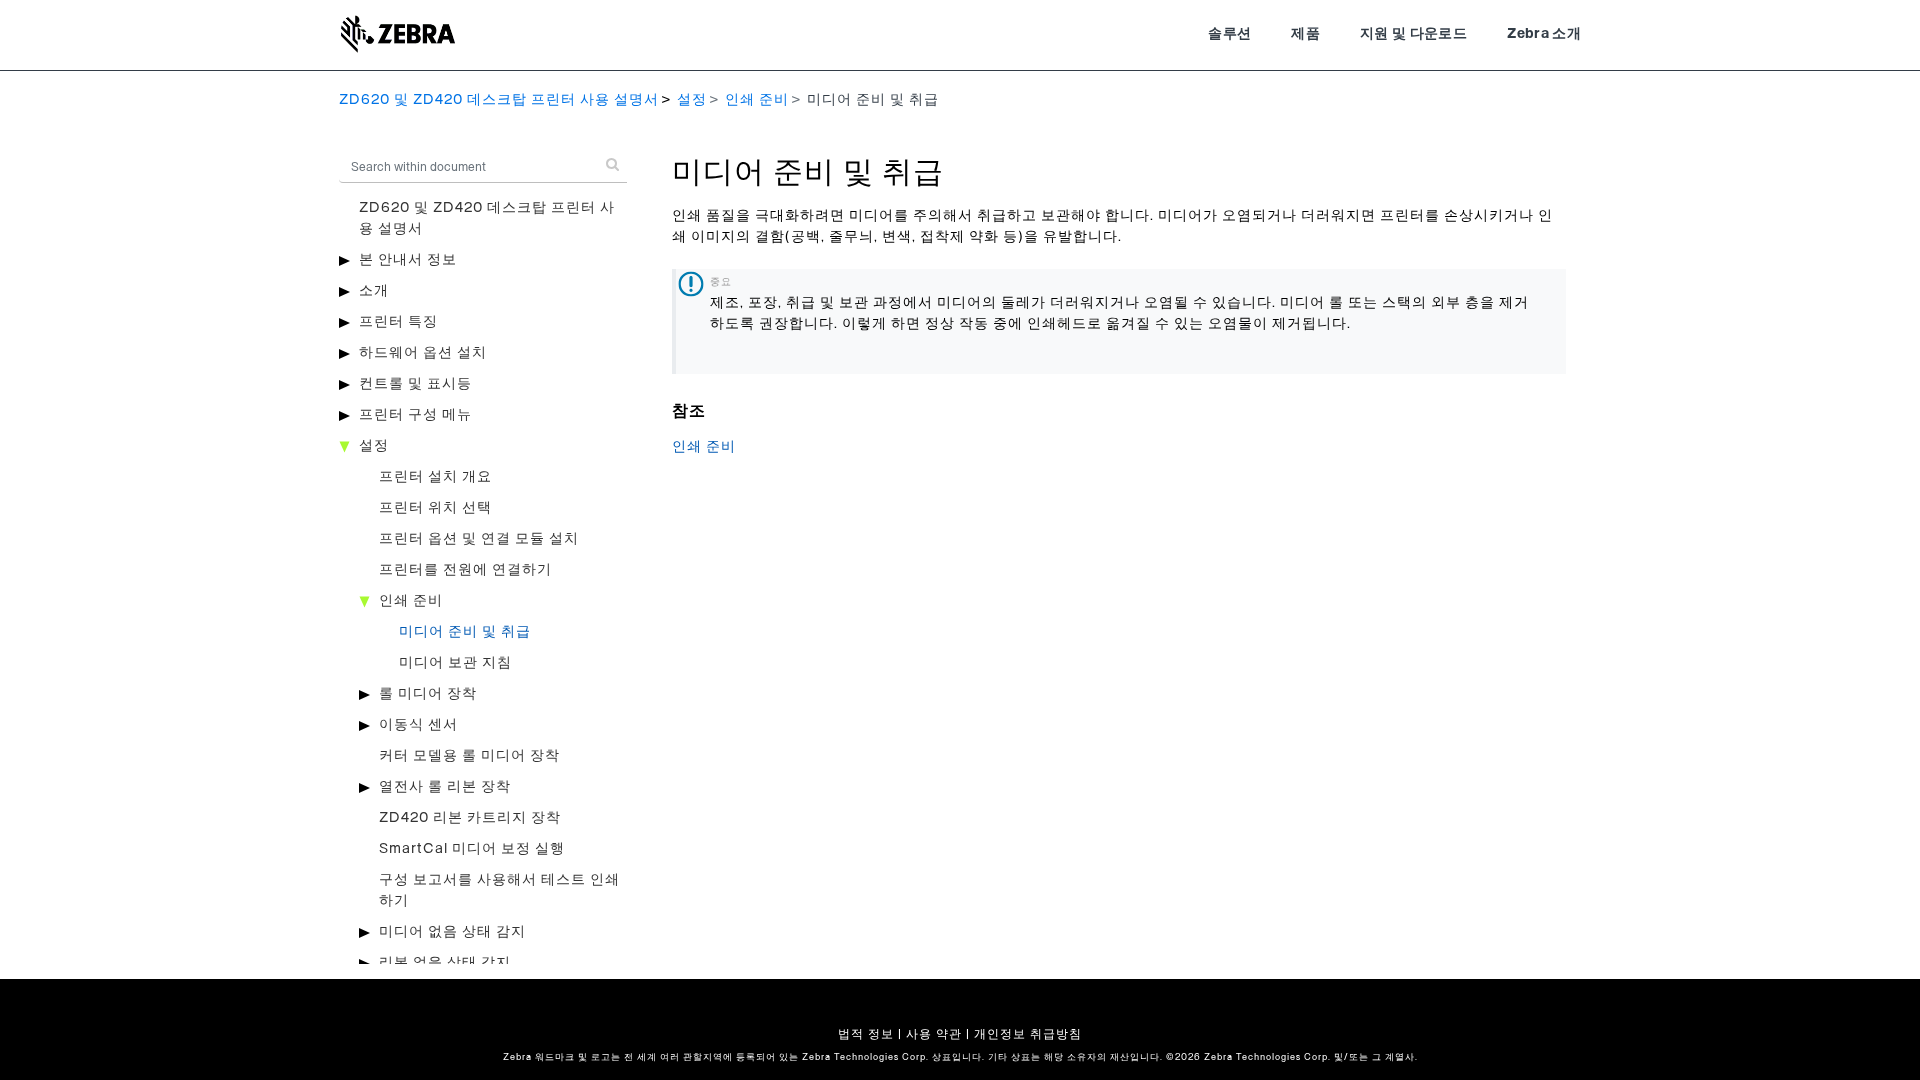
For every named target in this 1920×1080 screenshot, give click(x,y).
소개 (374, 291)
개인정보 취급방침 (1028, 1034)
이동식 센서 (418, 725)
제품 (1305, 34)
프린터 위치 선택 (435, 508)
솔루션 (1229, 34)
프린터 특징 (398, 322)
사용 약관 (934, 1034)
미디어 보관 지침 (455, 663)
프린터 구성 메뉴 (415, 415)
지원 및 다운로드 (1413, 34)
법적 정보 (866, 1034)
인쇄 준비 (757, 100)
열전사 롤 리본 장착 (445, 787)
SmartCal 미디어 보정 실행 (472, 849)
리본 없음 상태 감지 (445, 963)
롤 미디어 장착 (428, 694)
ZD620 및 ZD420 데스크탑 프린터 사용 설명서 (499, 100)
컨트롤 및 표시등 (415, 384)
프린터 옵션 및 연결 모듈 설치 (479, 539)
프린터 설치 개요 (435, 477)
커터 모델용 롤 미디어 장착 (469, 756)
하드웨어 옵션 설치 (423, 353)
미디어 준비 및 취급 (465, 632)
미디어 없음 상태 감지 (452, 932)
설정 (692, 100)
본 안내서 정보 (408, 260)
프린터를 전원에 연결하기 (465, 570)
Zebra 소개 (1544, 34)
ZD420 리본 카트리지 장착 (470, 818)
